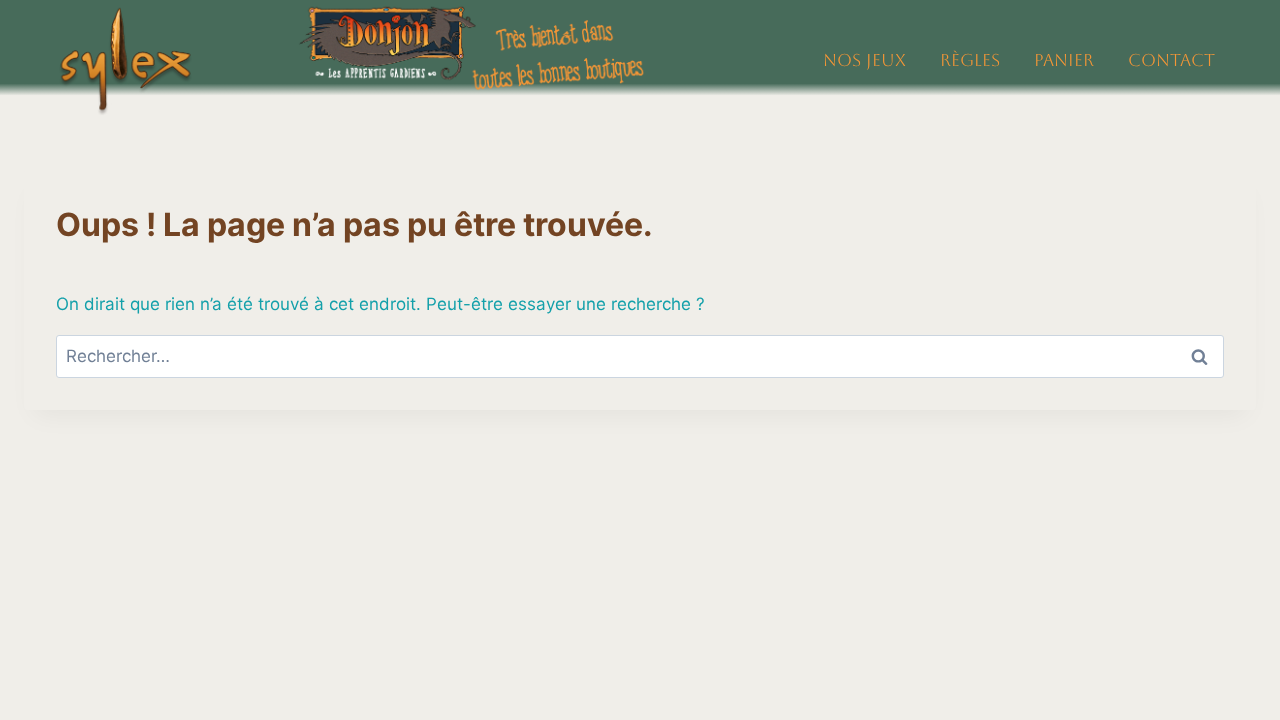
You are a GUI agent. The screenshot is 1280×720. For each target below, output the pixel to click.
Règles (970, 60)
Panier (1064, 60)
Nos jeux (864, 60)
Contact (1171, 60)
